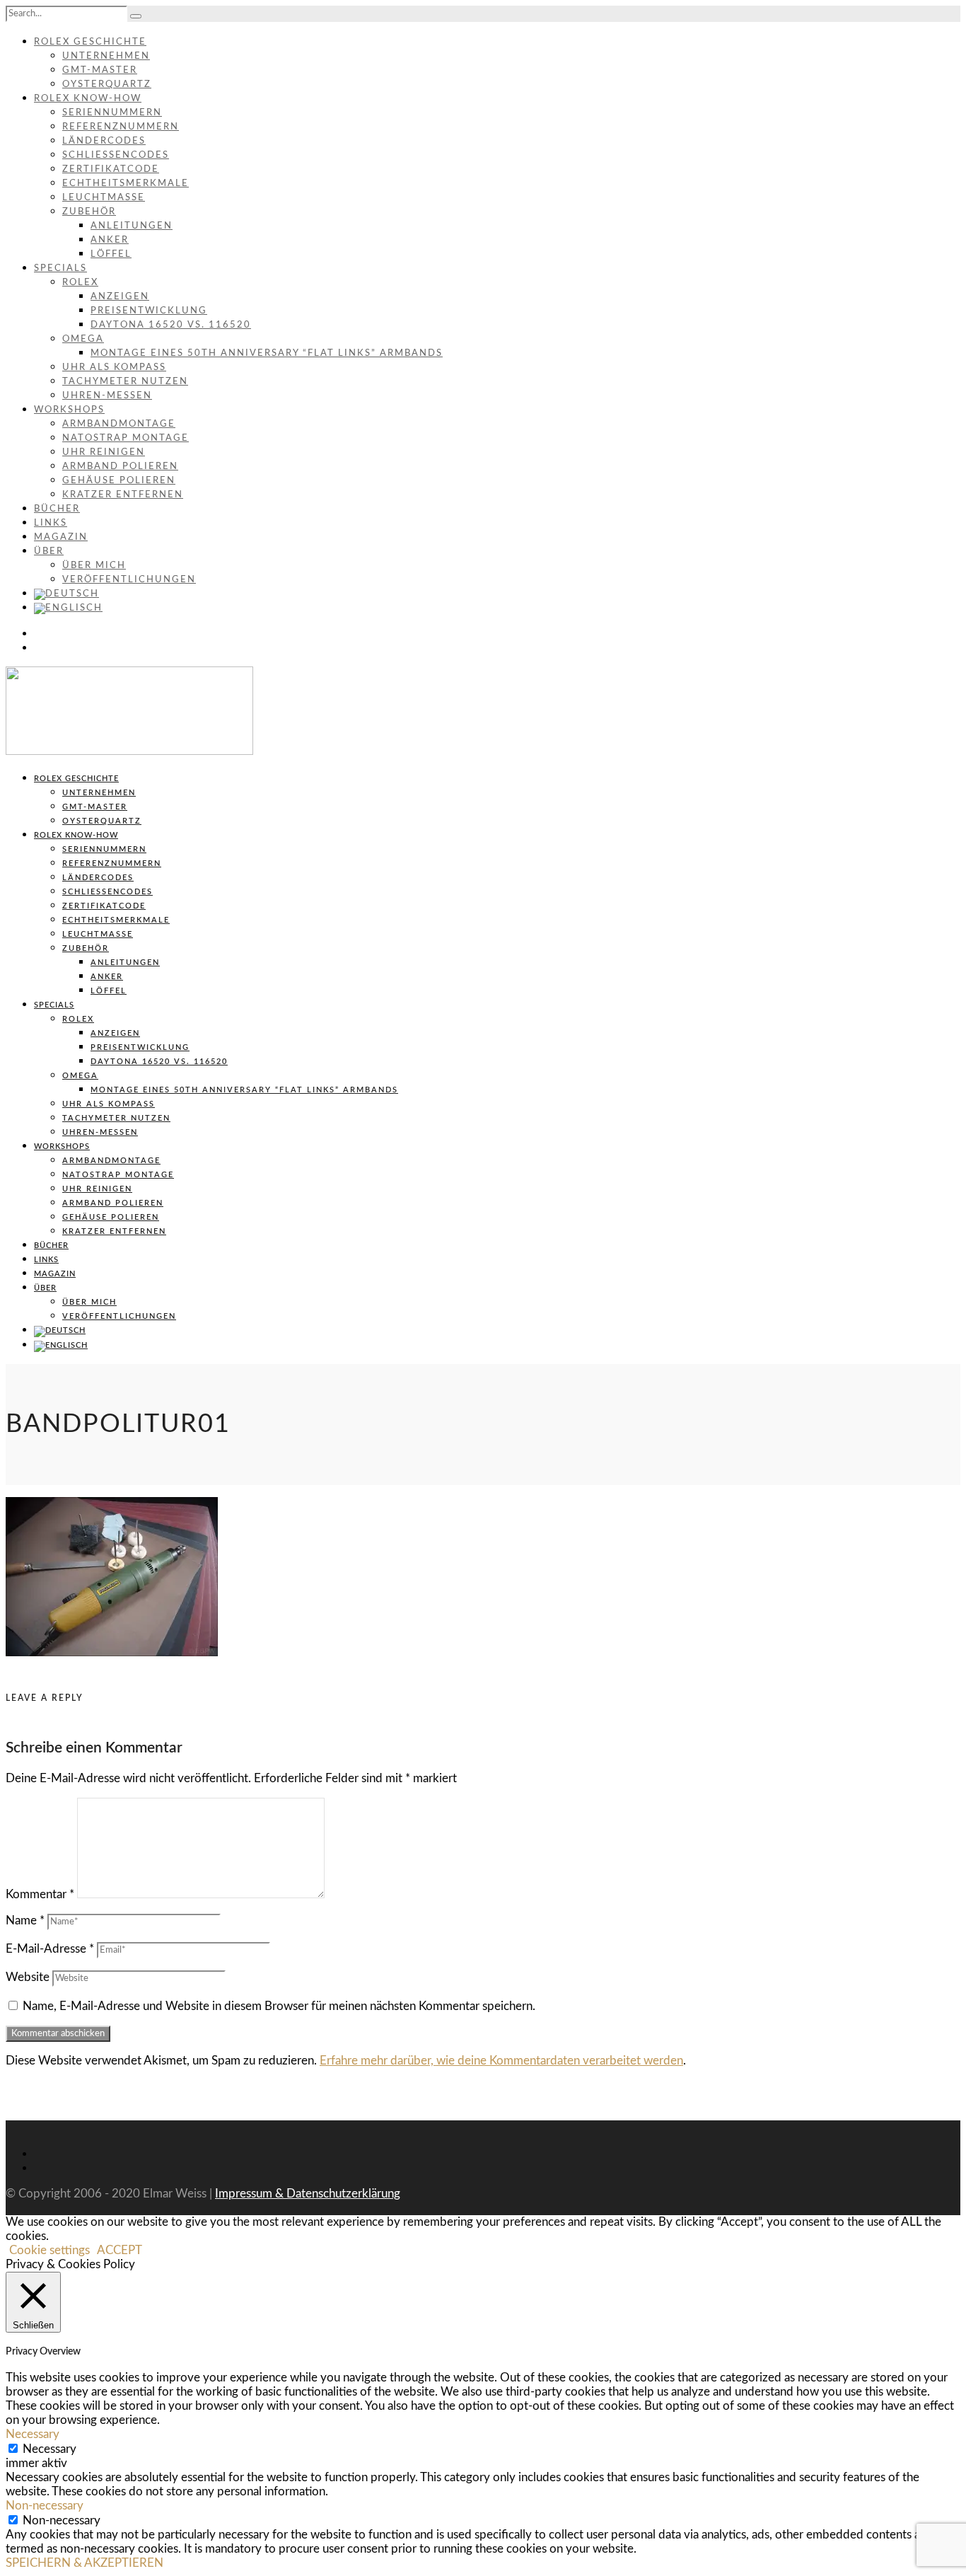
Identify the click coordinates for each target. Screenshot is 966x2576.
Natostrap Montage (126, 438)
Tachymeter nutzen (125, 382)
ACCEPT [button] (120, 2250)
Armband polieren (120, 467)
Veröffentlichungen (129, 580)
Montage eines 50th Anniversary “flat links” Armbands (267, 353)
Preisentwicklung (149, 311)
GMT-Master (100, 70)
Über (49, 551)
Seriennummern (112, 113)
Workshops (69, 410)
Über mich (94, 566)
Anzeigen (120, 297)
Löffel (111, 254)
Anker (110, 240)
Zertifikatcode (111, 169)
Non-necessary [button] (45, 2506)
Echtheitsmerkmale (126, 184)
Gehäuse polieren (119, 481)
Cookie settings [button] (50, 2250)
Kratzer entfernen (123, 495)
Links (51, 523)
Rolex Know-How (88, 99)
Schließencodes (116, 155)
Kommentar (40, 1894)
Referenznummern (121, 127)
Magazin (61, 537)
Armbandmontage (119, 424)
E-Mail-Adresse (50, 1949)
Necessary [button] (33, 2434)
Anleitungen (132, 226)
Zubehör (89, 212)
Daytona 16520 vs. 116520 (171, 325)
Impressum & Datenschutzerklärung (308, 2194)
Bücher (57, 509)
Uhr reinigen (104, 452)
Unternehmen (106, 56)
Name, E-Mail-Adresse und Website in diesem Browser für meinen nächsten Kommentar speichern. (279, 2006)
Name (25, 1921)
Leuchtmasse (104, 198)
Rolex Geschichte (90, 42)
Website (28, 1977)
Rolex (80, 283)
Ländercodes (104, 141)
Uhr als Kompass (114, 368)
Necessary (50, 2449)
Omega (83, 339)
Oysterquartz (107, 85)
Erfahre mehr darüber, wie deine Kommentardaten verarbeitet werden (501, 2061)
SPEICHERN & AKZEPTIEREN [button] (85, 2563)
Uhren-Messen (107, 396)
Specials (60, 268)
